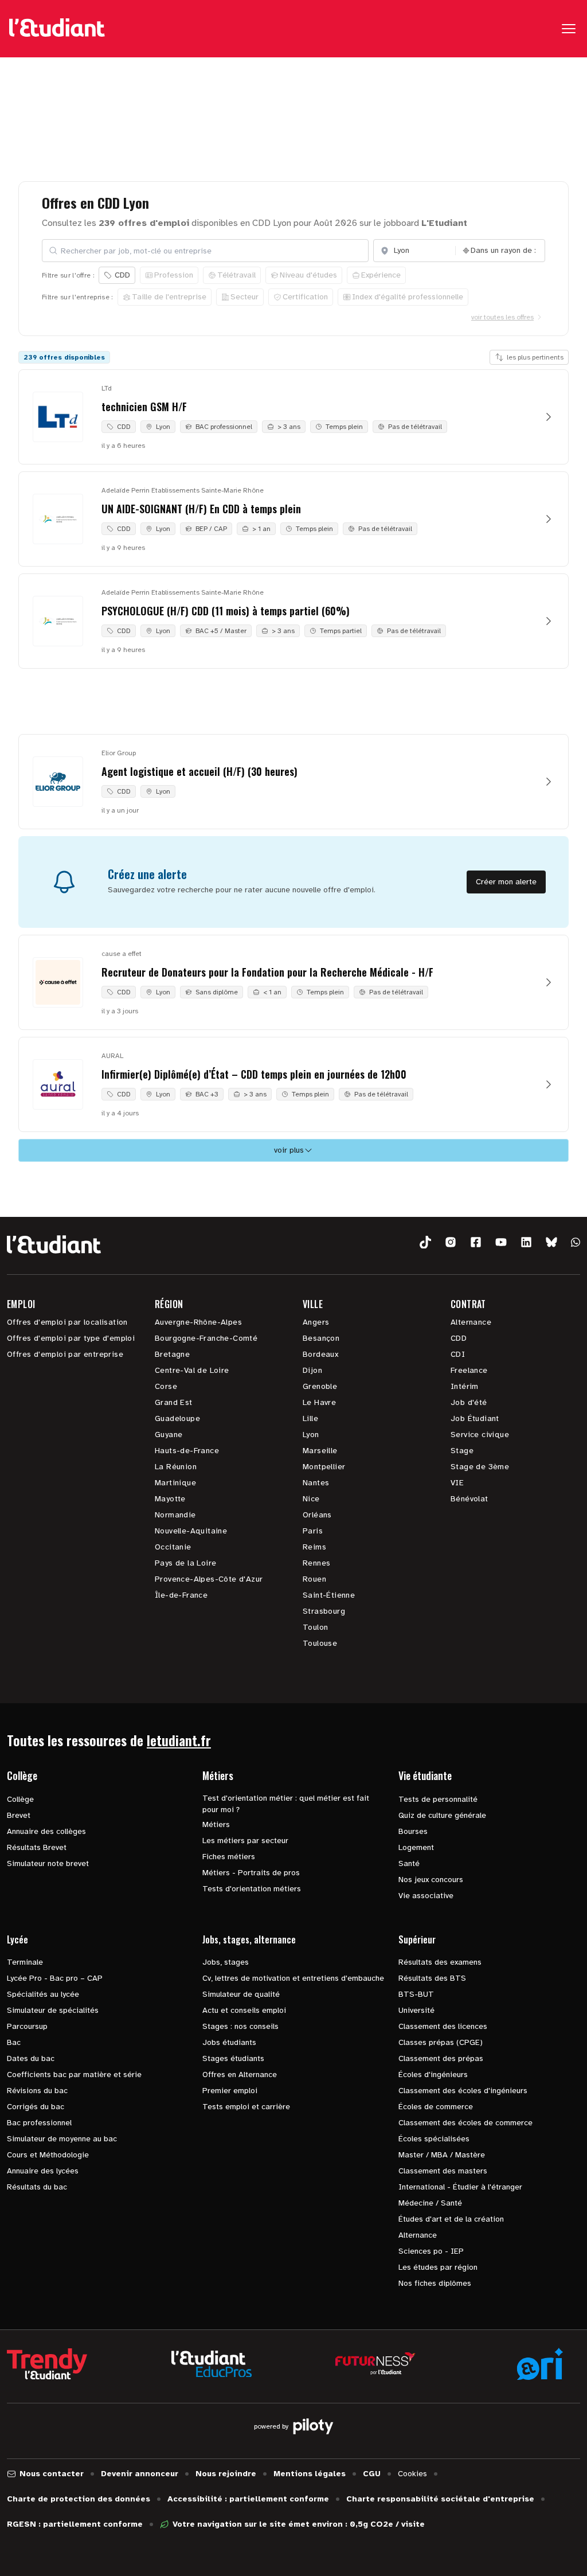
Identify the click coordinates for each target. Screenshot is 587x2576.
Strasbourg (324, 1611)
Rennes (316, 1563)
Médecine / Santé (430, 2203)
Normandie (175, 1515)
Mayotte (170, 1499)
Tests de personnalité (438, 1799)
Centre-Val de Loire (192, 1370)
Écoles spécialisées (434, 2139)
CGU (372, 2474)
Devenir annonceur (140, 2474)
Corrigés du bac (36, 2107)
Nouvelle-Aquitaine (191, 1531)
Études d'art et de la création (451, 2219)
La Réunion (176, 1467)
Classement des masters (443, 2171)
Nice (311, 1499)
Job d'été (469, 1402)
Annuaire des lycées (43, 2171)
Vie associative (426, 1896)
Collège (20, 1799)
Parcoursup (27, 2026)
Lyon (311, 1435)
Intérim (465, 1386)
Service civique (480, 1435)
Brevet (19, 1815)
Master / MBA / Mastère (442, 2155)
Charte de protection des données (79, 2499)
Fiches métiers (229, 1857)
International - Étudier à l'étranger (460, 2187)
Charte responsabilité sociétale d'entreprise (440, 2499)
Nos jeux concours (431, 1880)
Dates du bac (31, 2058)
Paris (313, 1531)
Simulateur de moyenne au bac (62, 2139)
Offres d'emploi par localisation (67, 1322)
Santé (409, 1863)
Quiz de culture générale (442, 1815)
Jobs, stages (226, 1962)
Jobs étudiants (229, 2042)
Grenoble (320, 1386)
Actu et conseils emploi (244, 2010)
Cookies (412, 2474)
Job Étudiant (475, 1418)
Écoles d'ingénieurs (433, 2075)
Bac (14, 2042)
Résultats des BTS (432, 1978)
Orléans (317, 1515)
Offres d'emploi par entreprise (65, 1354)
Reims (314, 1547)
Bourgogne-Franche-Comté (206, 1338)
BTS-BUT (416, 1994)
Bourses (413, 1831)
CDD (459, 1338)
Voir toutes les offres (502, 317)
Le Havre (319, 1402)
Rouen (314, 1579)
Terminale (25, 1962)
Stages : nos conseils (240, 2026)
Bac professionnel (39, 2123)
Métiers (216, 1824)
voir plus (289, 1150)
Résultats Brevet (37, 1847)
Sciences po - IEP (431, 2251)
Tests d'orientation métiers (252, 1889)
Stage (462, 1451)
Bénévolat (469, 1499)
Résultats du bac (37, 2187)
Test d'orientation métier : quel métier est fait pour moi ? (286, 1804)
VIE (457, 1483)
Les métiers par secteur (245, 1841)
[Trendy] (47, 2364)
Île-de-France (181, 1595)
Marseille (320, 1451)
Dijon (312, 1370)
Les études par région (438, 2267)
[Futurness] (375, 2364)
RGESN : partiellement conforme (75, 2524)
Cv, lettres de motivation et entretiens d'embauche (293, 1978)
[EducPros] (212, 2364)
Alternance (471, 1322)
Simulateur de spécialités (53, 2010)
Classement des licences (443, 2026)
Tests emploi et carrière (246, 2107)
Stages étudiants (233, 2058)
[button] (425, 1242)
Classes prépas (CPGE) (441, 2042)
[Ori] (540, 2364)
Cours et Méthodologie (48, 2155)
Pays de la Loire (185, 1563)
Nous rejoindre (226, 2474)
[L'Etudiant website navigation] (57, 29)
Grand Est (174, 1402)
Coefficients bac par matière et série (74, 2075)
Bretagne (172, 1354)
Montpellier (324, 1467)
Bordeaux (320, 1354)
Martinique (175, 1483)
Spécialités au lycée (43, 1994)
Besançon (321, 1338)
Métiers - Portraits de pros (251, 1873)
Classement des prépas (441, 2058)
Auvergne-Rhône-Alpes (198, 1322)
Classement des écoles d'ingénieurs (463, 2091)
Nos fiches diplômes (435, 2283)
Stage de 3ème (480, 1467)
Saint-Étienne (329, 1595)
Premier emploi (230, 2091)
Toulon (315, 1627)
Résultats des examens (440, 1962)
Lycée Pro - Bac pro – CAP (55, 1978)
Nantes (316, 1483)
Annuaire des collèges (46, 1831)
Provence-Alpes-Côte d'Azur (209, 1579)
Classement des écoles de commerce (465, 2123)
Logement (416, 1847)
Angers (316, 1322)
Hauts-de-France (187, 1451)
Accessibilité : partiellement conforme (248, 2499)
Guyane (169, 1435)
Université (416, 2010)
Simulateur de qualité (241, 1994)
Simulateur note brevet (48, 1863)
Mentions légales (310, 2474)
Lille (310, 1418)
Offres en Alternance (240, 2075)
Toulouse (320, 1643)
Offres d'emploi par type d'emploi (71, 1338)
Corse (166, 1386)
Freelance (469, 1370)
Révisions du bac (37, 2091)
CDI (458, 1354)
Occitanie (173, 1547)
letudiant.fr (179, 1740)
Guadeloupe (177, 1418)
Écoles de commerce (436, 2107)
